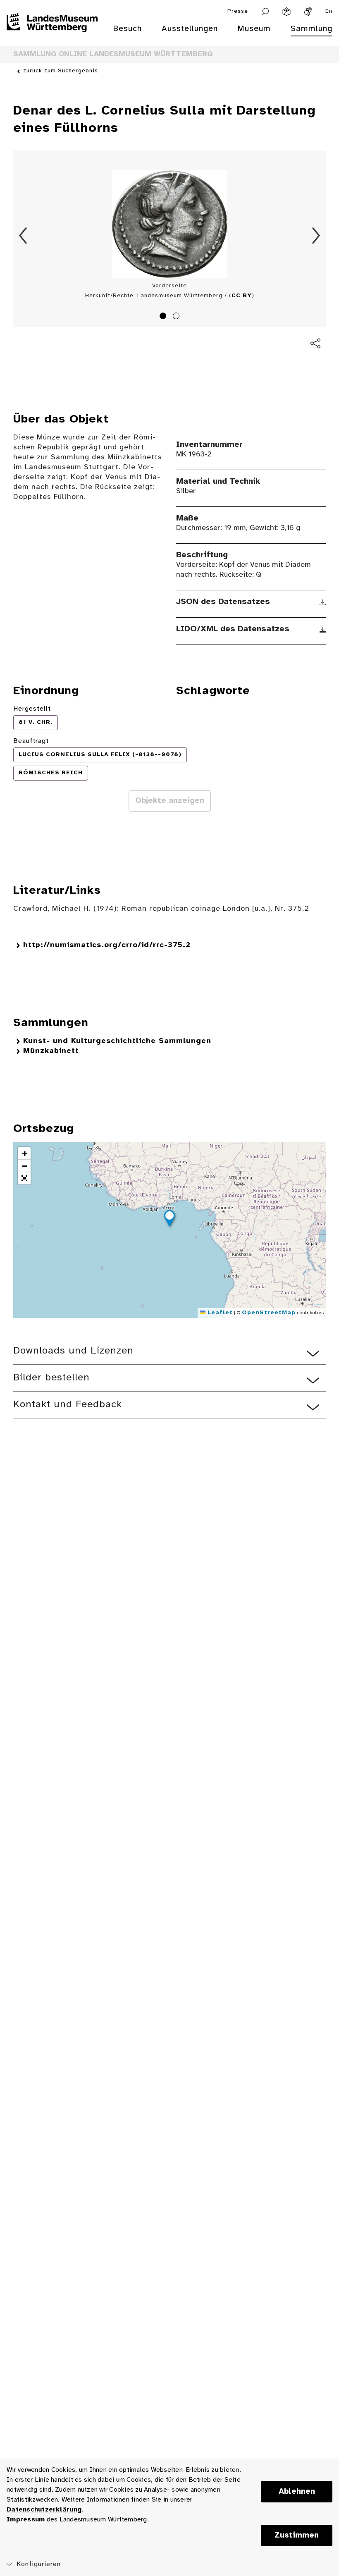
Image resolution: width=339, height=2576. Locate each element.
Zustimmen (297, 2535)
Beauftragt (31, 741)
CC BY (242, 296)
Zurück (23, 236)
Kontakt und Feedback (68, 1405)
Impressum (26, 2520)
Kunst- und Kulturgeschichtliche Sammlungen (117, 1041)
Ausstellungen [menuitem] (190, 29)
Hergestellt (32, 709)
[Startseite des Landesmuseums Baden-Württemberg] (52, 34)
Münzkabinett (51, 1051)
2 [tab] (177, 317)
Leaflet (219, 1313)
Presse (238, 11)
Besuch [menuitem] (127, 29)
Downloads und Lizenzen (73, 1351)
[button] (169, 1220)
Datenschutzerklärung (44, 2510)
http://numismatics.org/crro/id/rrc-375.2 (107, 945)
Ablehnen (297, 2492)
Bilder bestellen (51, 1378)
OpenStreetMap (269, 1313)
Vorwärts (316, 236)
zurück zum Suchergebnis (61, 71)
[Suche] (265, 12)
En (329, 11)
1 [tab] (164, 317)
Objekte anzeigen (170, 801)
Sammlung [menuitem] (312, 29)
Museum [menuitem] (254, 29)
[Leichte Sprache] (286, 12)
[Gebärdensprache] (308, 12)
